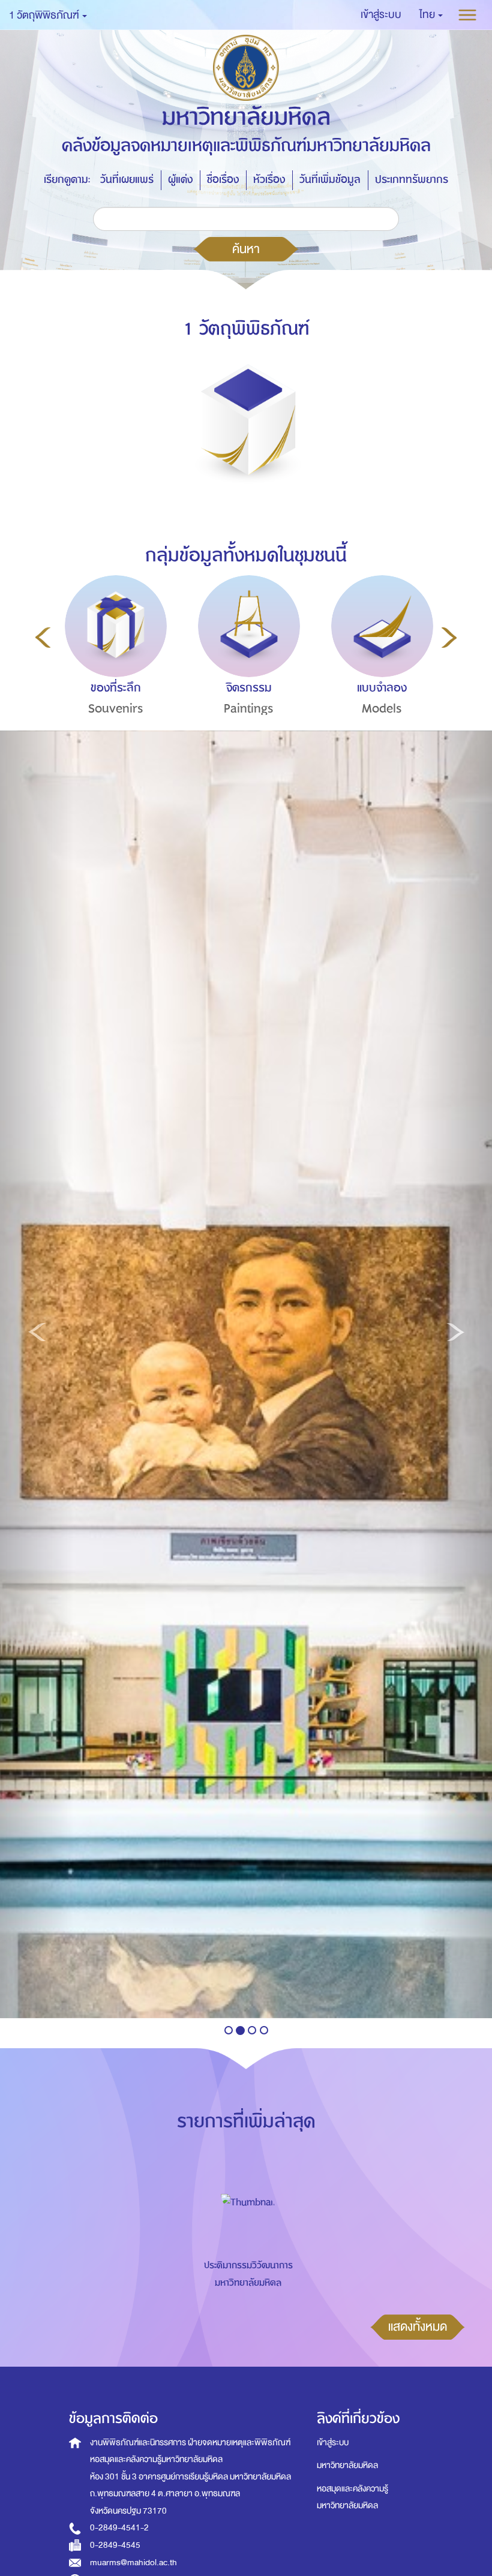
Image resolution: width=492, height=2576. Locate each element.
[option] (113, 668)
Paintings (249, 709)
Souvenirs (116, 709)
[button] (431, 15)
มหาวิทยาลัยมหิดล (347, 2465)
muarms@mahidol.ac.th (133, 2563)
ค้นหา (246, 249)
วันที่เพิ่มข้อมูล (330, 180)
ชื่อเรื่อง (223, 180)
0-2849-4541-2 (119, 2528)
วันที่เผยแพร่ (127, 180)
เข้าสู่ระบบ (333, 2443)
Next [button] (449, 638)
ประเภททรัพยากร (412, 180)
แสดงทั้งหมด (418, 2326)
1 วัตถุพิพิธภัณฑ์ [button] (45, 15)
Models (382, 709)
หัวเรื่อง (269, 180)
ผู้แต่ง (180, 180)
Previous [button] (43, 638)
